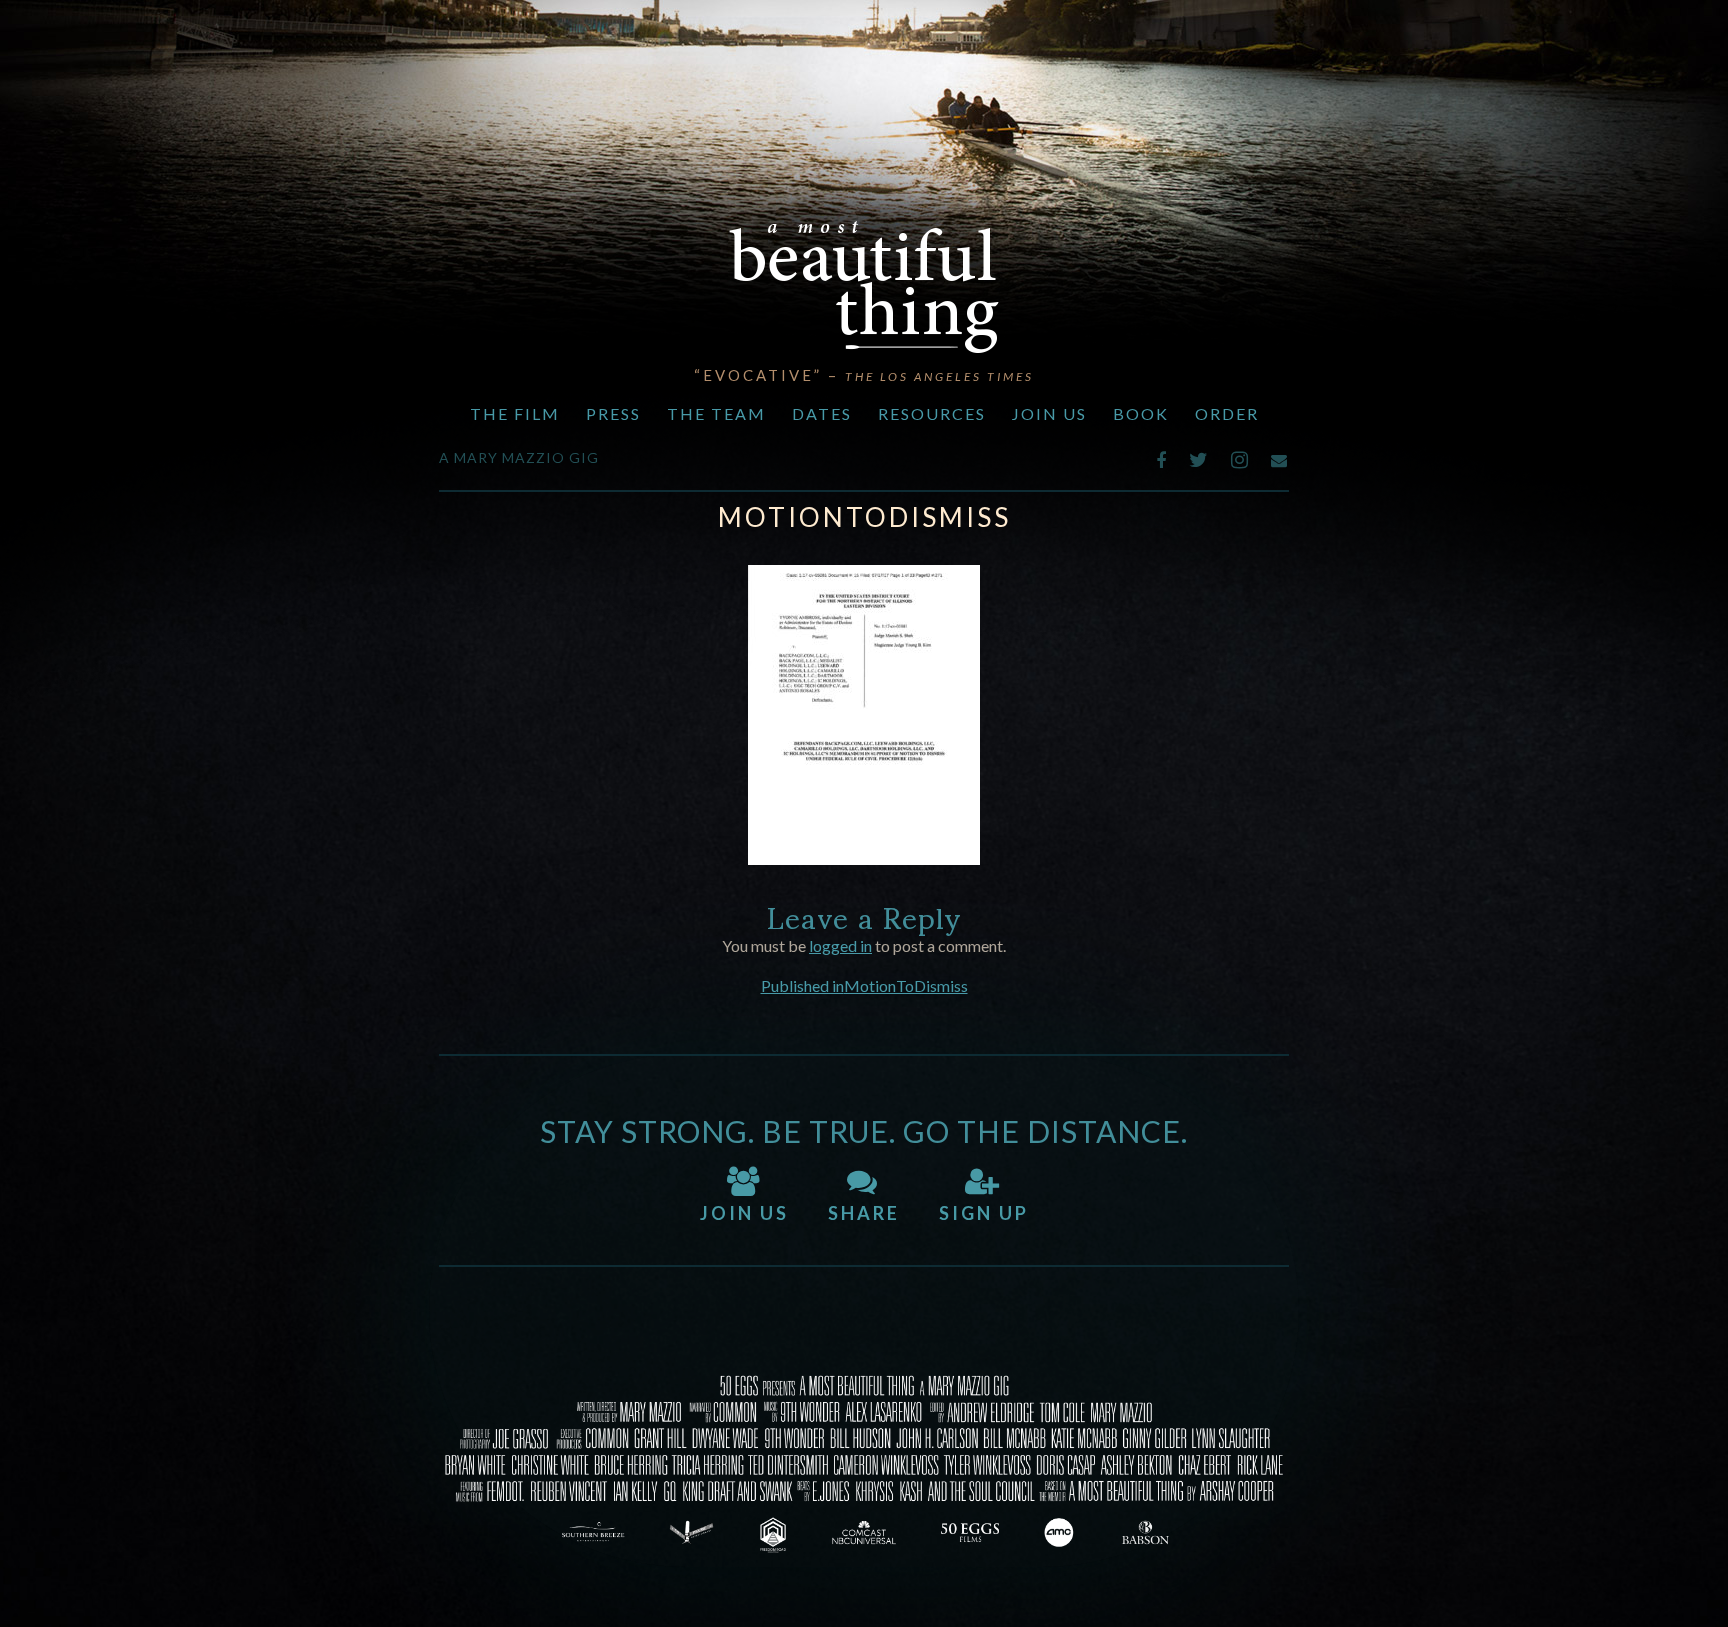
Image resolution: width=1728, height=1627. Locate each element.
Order (1227, 413)
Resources (932, 413)
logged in (840, 945)
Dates (822, 413)
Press (613, 413)
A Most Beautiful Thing (864, 286)
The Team (716, 413)
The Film (515, 413)
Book (1141, 413)
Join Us (1049, 413)
